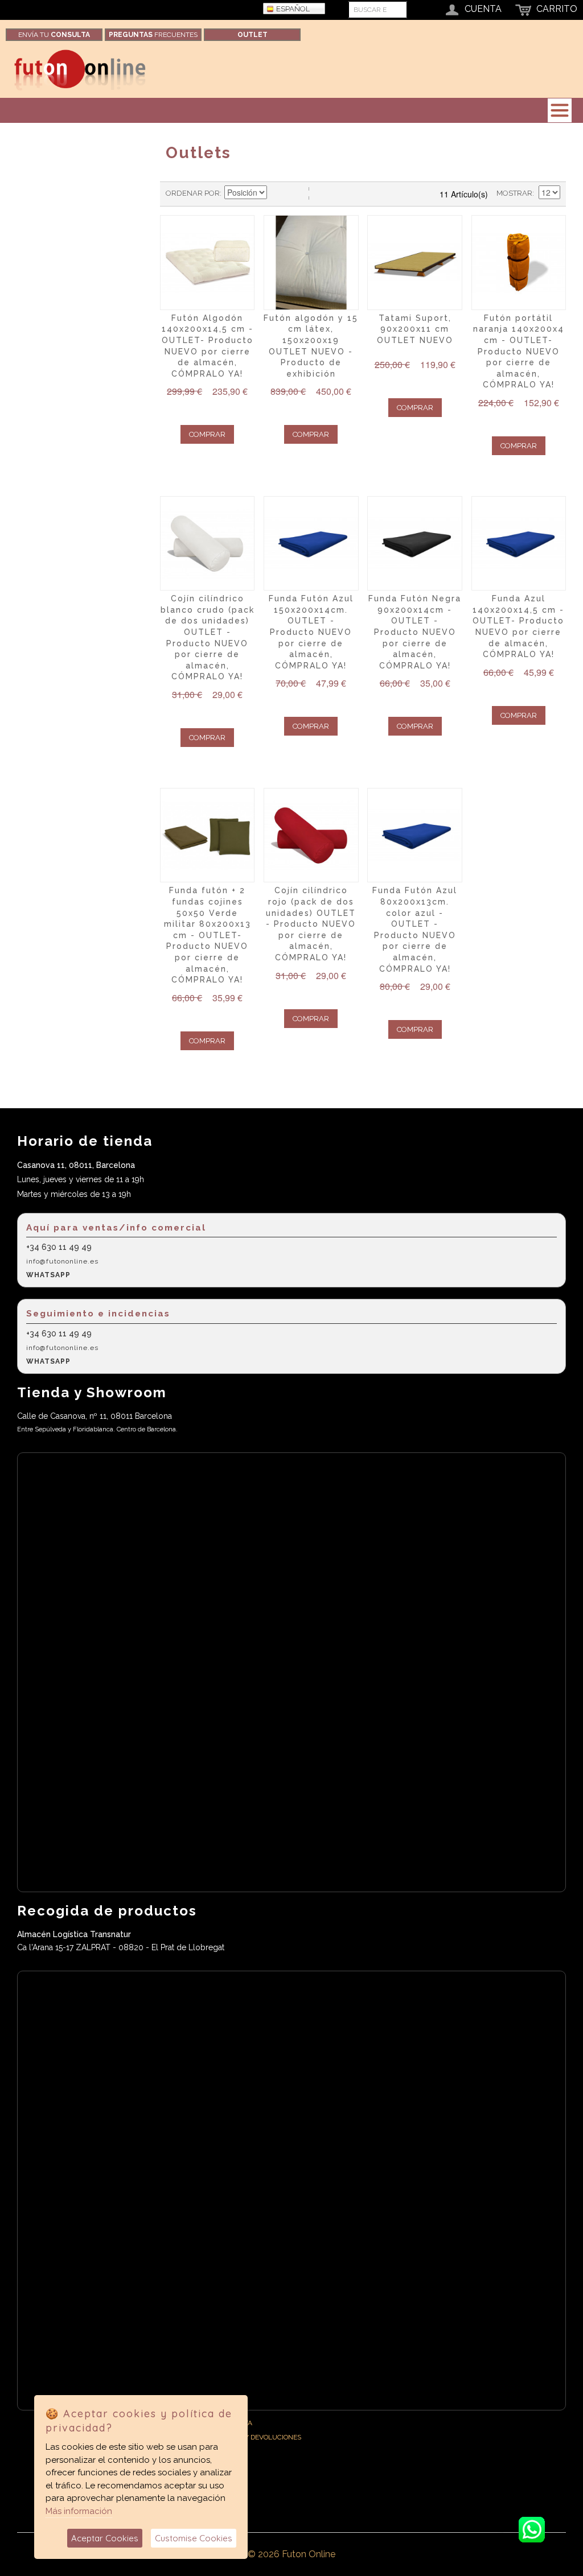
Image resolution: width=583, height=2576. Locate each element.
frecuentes (153, 35)
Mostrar (514, 193)
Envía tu (54, 35)
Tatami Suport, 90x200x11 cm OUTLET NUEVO (415, 329)
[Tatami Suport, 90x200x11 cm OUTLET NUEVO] (414, 262)
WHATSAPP (48, 1275)
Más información (79, 2511)
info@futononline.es (62, 1261)
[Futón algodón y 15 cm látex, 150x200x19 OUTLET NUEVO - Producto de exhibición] (311, 262)
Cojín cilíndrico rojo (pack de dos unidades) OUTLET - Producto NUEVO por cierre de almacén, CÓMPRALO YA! (311, 924)
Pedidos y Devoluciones (258, 2437)
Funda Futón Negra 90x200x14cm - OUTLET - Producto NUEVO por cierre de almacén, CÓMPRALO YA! (415, 632)
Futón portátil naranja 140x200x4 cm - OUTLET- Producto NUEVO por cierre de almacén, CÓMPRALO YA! (519, 352)
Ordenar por (193, 193)
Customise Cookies (194, 2538)
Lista (317, 193)
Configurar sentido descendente (277, 193)
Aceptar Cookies (105, 2538)
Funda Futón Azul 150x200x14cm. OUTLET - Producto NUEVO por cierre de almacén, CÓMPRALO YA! (311, 632)
